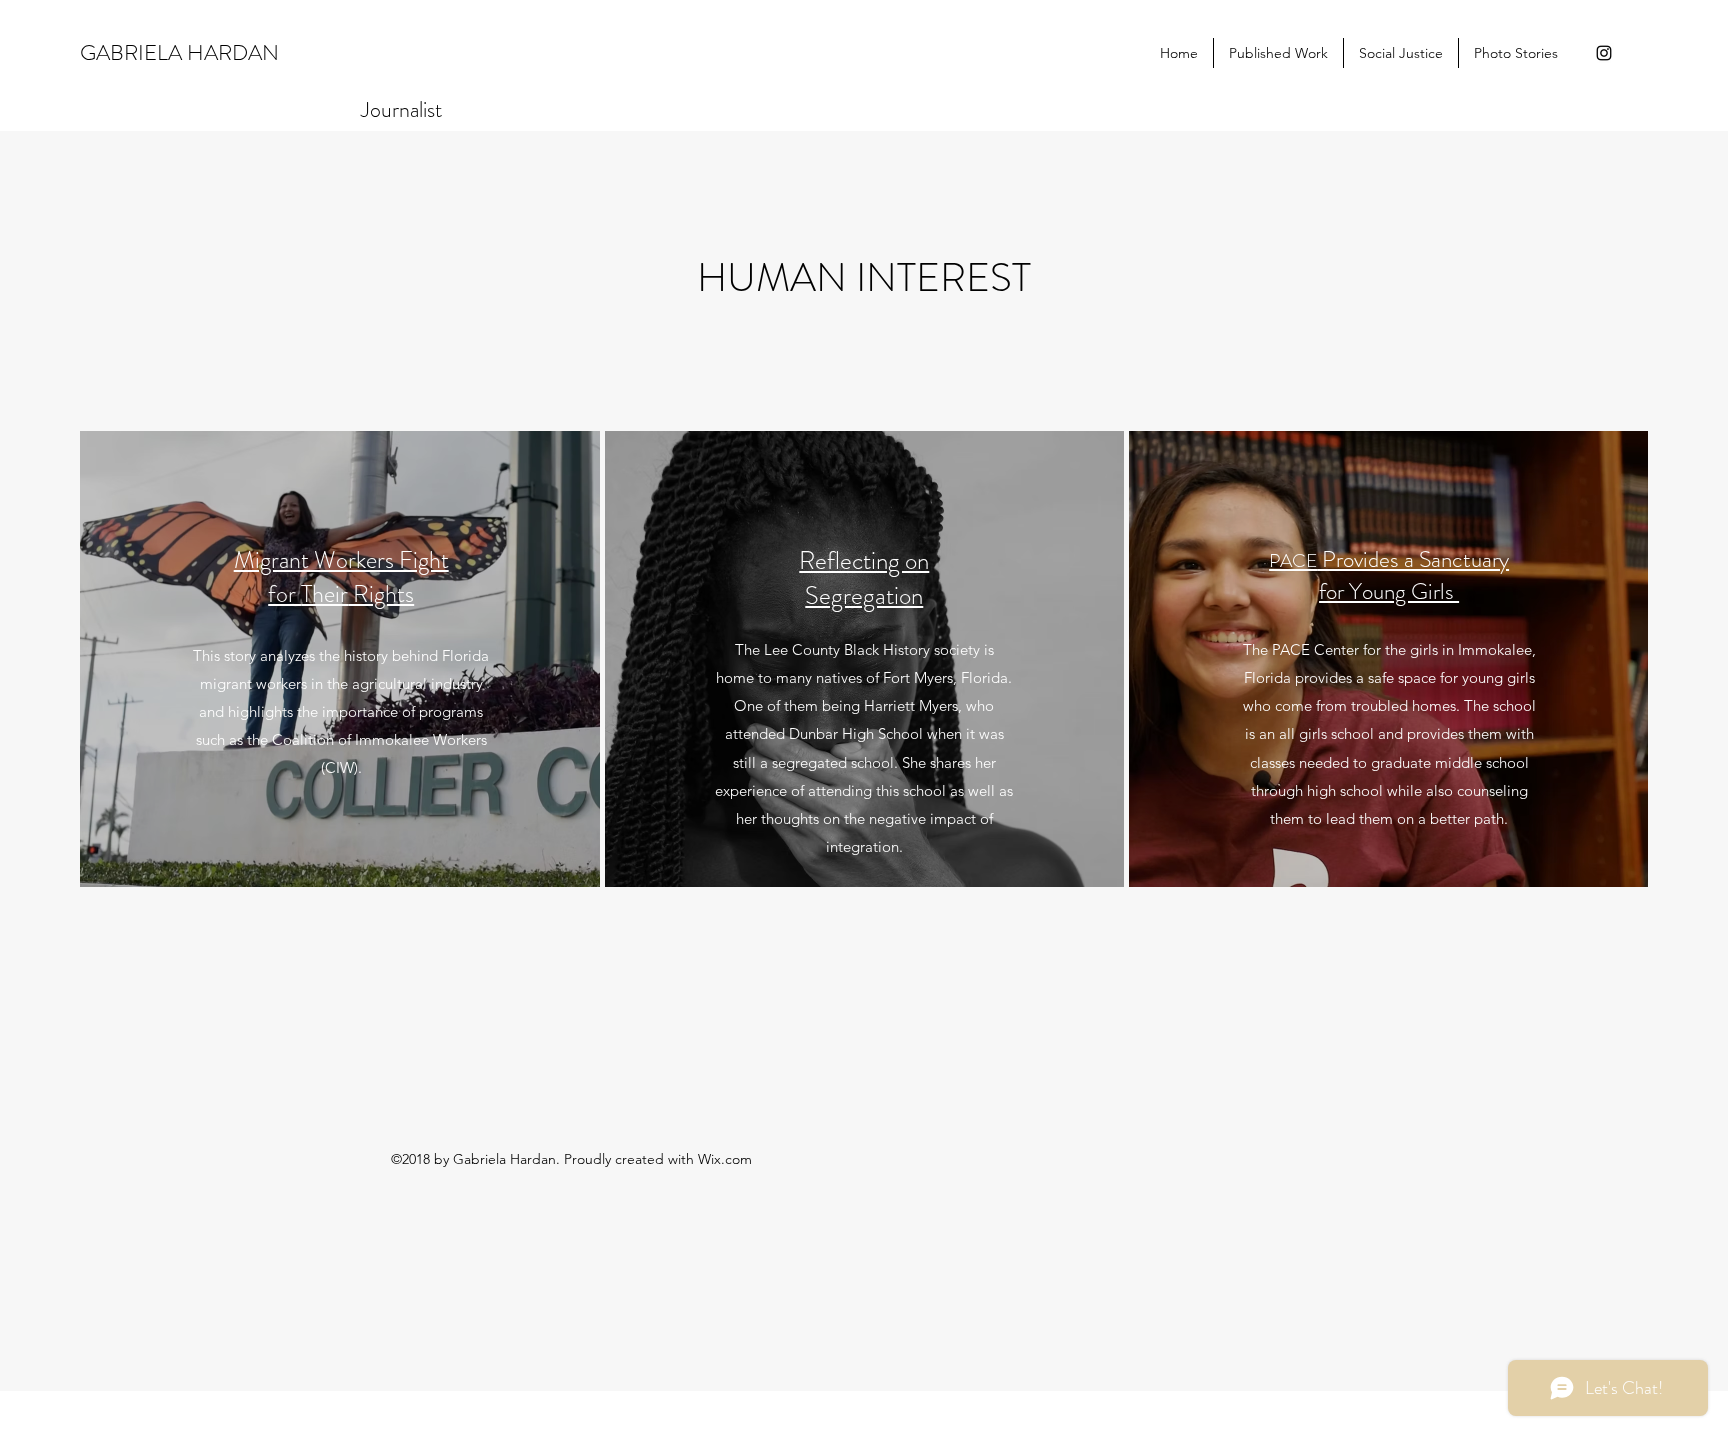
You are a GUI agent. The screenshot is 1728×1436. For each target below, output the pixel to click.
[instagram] (1604, 53)
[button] (1278, 53)
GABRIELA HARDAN (179, 52)
